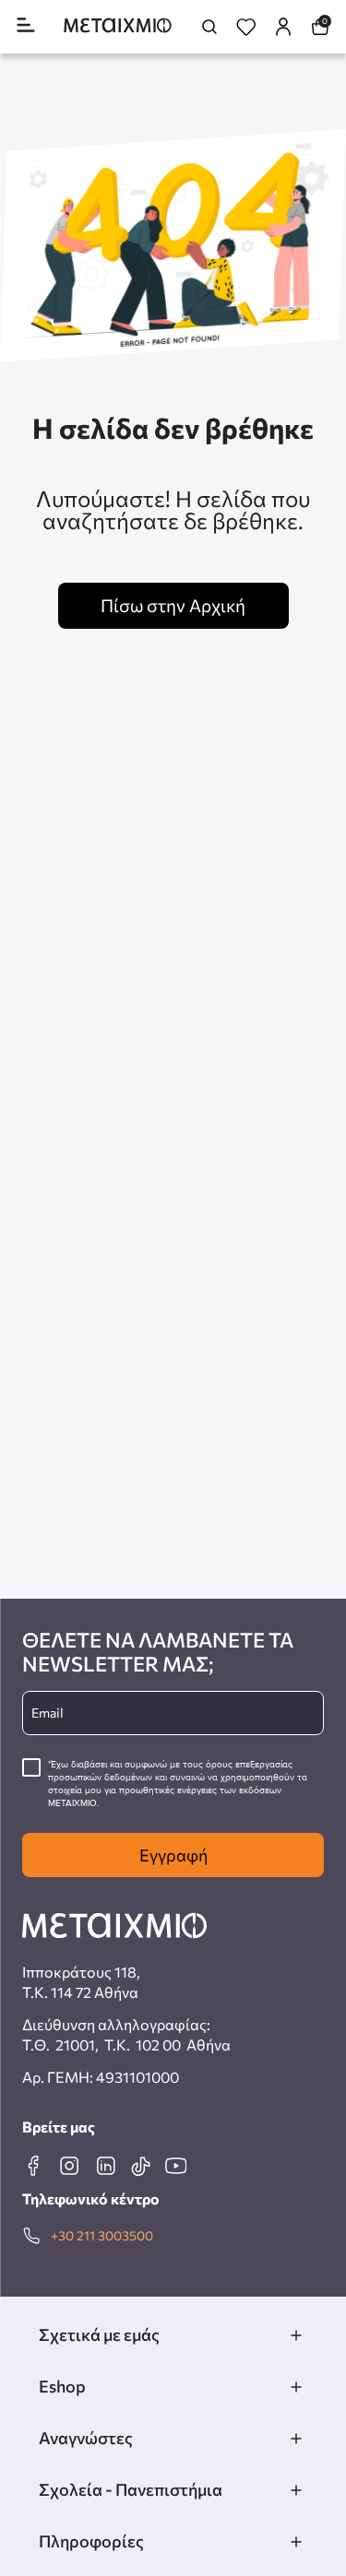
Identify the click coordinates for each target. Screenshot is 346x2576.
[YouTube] (175, 2166)
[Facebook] (33, 2166)
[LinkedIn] (105, 2166)
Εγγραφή (173, 1855)
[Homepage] (118, 27)
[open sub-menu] (296, 2335)
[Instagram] (69, 2166)
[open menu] (26, 26)
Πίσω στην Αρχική (173, 605)
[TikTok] (140, 2166)
